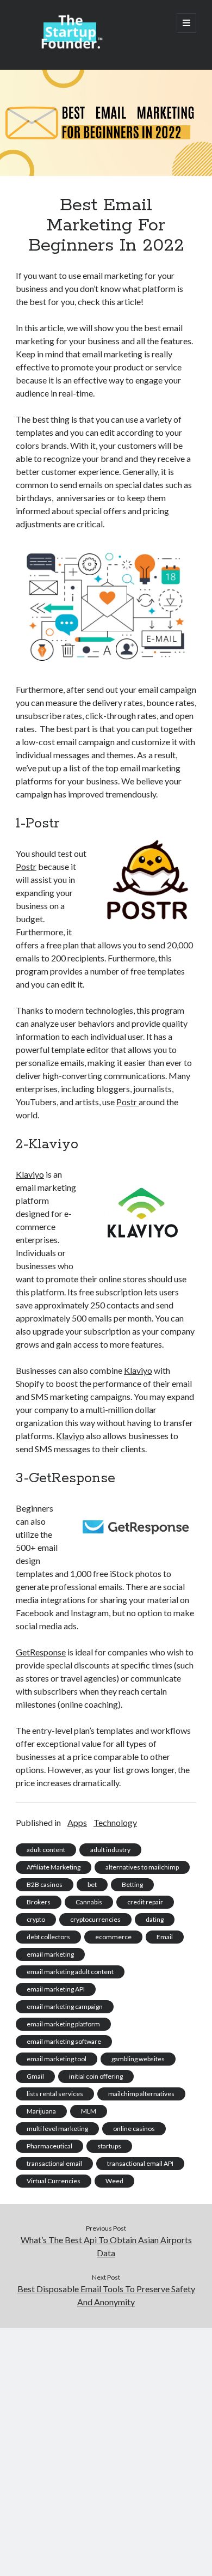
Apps (77, 1822)
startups (109, 2146)
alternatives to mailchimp (142, 1867)
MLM (89, 2111)
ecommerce (113, 1937)
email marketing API (56, 1989)
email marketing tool (57, 2059)
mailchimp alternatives (141, 2094)
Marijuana (41, 2111)
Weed (114, 2181)
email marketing (50, 1954)
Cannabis (89, 1902)
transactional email (54, 2163)
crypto (36, 1919)
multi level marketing (57, 2129)
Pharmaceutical (49, 2146)
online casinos (134, 2129)
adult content (46, 1850)
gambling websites (138, 2059)
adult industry (110, 1850)
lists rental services (55, 2094)
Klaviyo (30, 1174)
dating (155, 1919)
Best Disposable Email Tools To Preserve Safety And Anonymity (106, 2295)
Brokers (39, 1902)
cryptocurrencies (95, 1919)
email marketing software (64, 2041)
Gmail (35, 2076)
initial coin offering (96, 2076)
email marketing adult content (70, 1972)
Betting (132, 1884)
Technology (115, 1822)
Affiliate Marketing (54, 1867)
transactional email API (140, 2163)
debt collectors (48, 1937)
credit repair (145, 1902)
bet (92, 1884)
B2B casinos (45, 1884)
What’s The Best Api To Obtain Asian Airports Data (106, 2246)
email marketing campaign (65, 2006)
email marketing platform (63, 2024)
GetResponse (41, 1652)
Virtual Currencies (54, 2181)
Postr (26, 866)
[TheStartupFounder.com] (70, 47)
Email (165, 1937)
